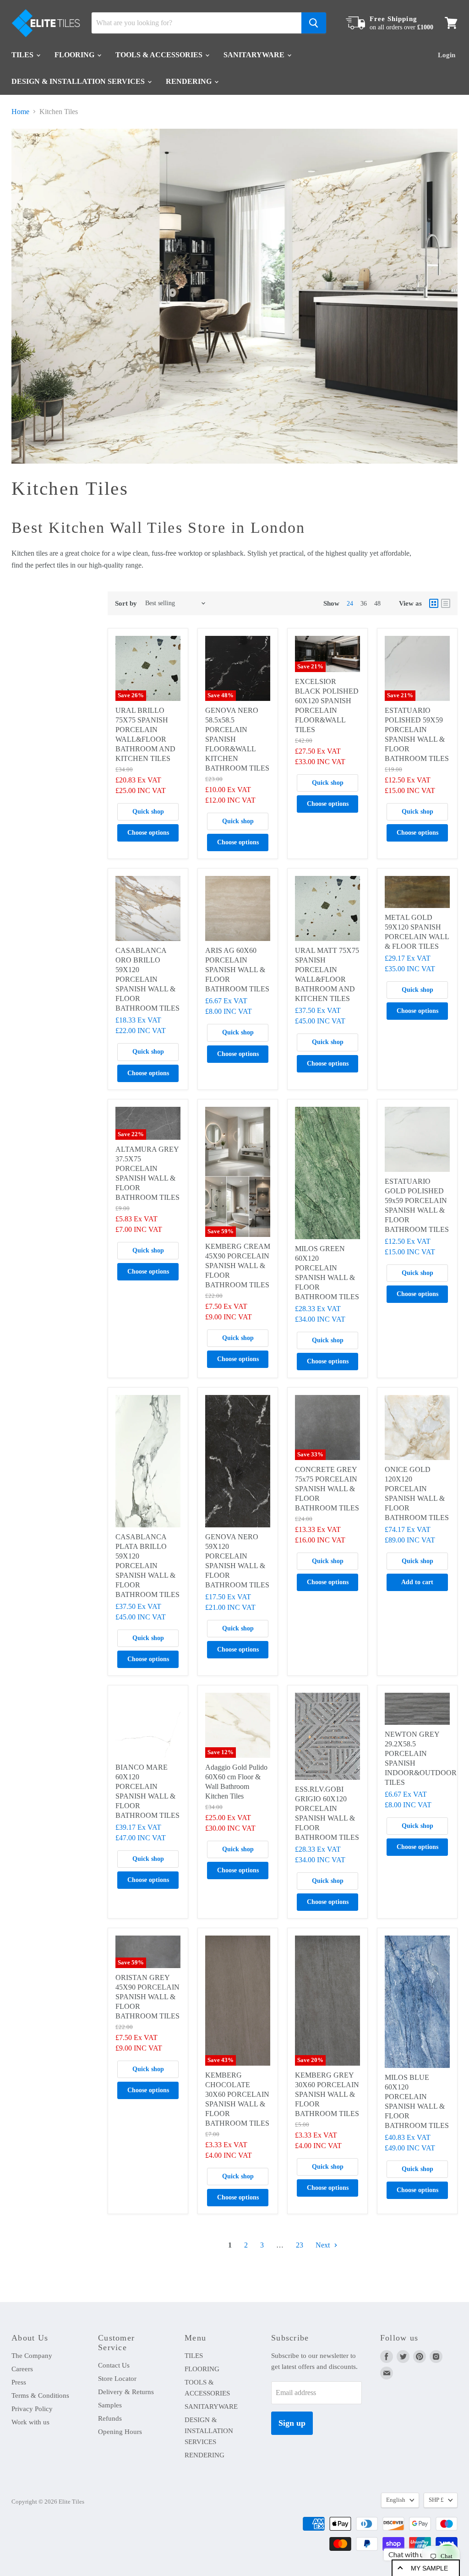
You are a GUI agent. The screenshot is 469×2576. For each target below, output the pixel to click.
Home (20, 112)
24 (350, 604)
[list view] (446, 603)
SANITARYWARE (255, 55)
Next (324, 2245)
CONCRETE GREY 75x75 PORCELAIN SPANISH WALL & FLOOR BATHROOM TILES (327, 1489)
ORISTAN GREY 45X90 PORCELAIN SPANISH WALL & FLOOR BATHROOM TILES (147, 1997)
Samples (110, 2405)
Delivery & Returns (126, 2392)
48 (377, 604)
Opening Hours (120, 2432)
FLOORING (75, 55)
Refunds (110, 2418)
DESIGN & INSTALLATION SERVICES (79, 81)
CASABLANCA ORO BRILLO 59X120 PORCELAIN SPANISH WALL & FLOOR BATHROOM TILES (147, 979)
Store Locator (117, 2379)
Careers (22, 2369)
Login (447, 55)
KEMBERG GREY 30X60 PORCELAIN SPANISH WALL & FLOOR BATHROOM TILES (327, 2094)
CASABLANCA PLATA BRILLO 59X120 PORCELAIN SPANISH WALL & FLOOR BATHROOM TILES (147, 1566)
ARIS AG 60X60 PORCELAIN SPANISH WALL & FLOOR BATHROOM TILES (237, 970)
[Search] (314, 23)
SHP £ (436, 2500)
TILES (23, 55)
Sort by (126, 603)
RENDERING (190, 81)
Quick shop (148, 812)
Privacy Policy (32, 2409)
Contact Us (114, 2365)
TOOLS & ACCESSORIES (160, 55)
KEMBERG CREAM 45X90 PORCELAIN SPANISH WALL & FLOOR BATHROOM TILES (238, 1266)
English (396, 2500)
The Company (32, 2356)
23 (300, 2245)
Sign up (292, 2423)
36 (364, 604)
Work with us (30, 2422)
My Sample (429, 2568)
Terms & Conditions (40, 2396)
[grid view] (434, 603)
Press (19, 2382)
